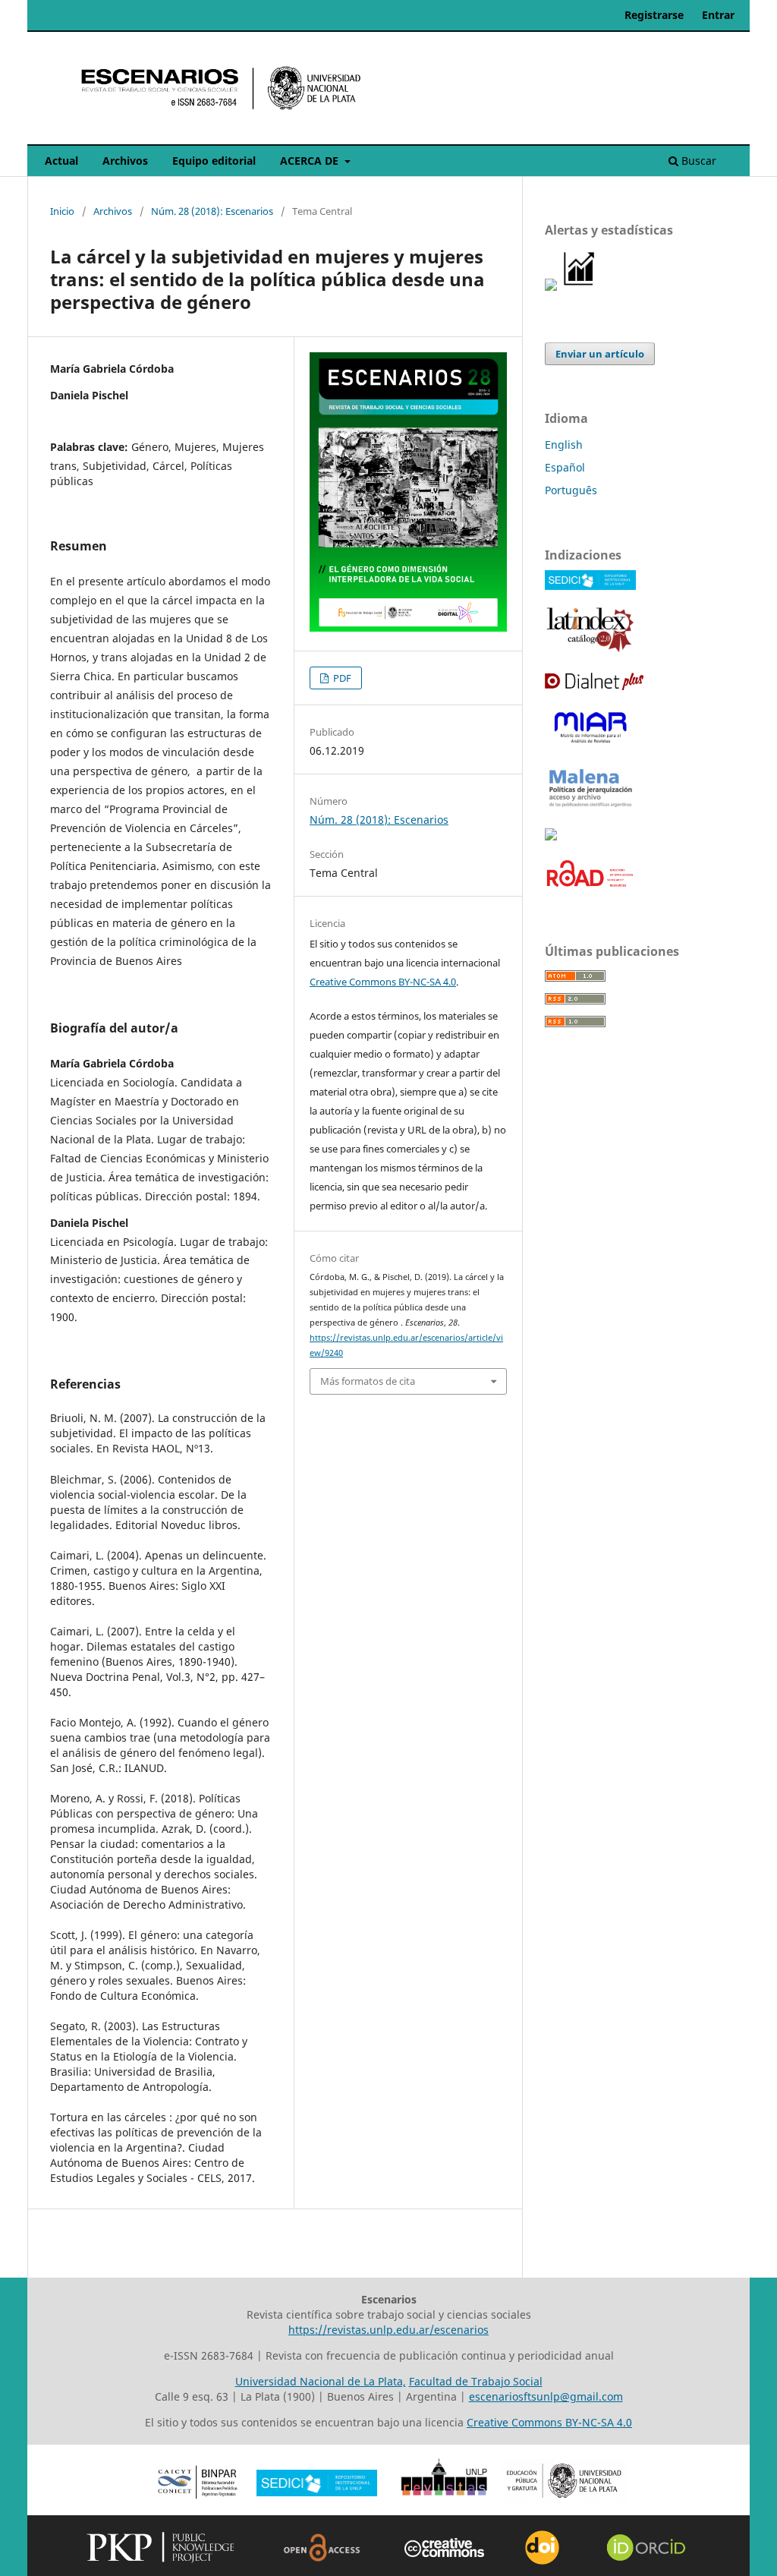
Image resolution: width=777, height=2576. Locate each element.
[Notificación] (551, 287)
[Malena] (590, 807)
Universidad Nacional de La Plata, (321, 2381)
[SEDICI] (590, 586)
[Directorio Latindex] (590, 650)
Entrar (718, 15)
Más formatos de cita (368, 1381)
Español (565, 467)
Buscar (697, 161)
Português (571, 490)
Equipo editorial (214, 161)
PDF (341, 678)
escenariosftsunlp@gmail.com (546, 2396)
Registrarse (654, 15)
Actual (61, 161)
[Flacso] (551, 836)
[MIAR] (590, 744)
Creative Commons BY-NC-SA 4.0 (383, 982)
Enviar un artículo (600, 354)
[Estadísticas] (580, 287)
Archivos (125, 161)
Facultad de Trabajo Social (476, 2381)
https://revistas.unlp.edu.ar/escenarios (388, 2330)
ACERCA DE (311, 161)
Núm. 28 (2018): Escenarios (212, 211)
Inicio (62, 211)
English (564, 445)
